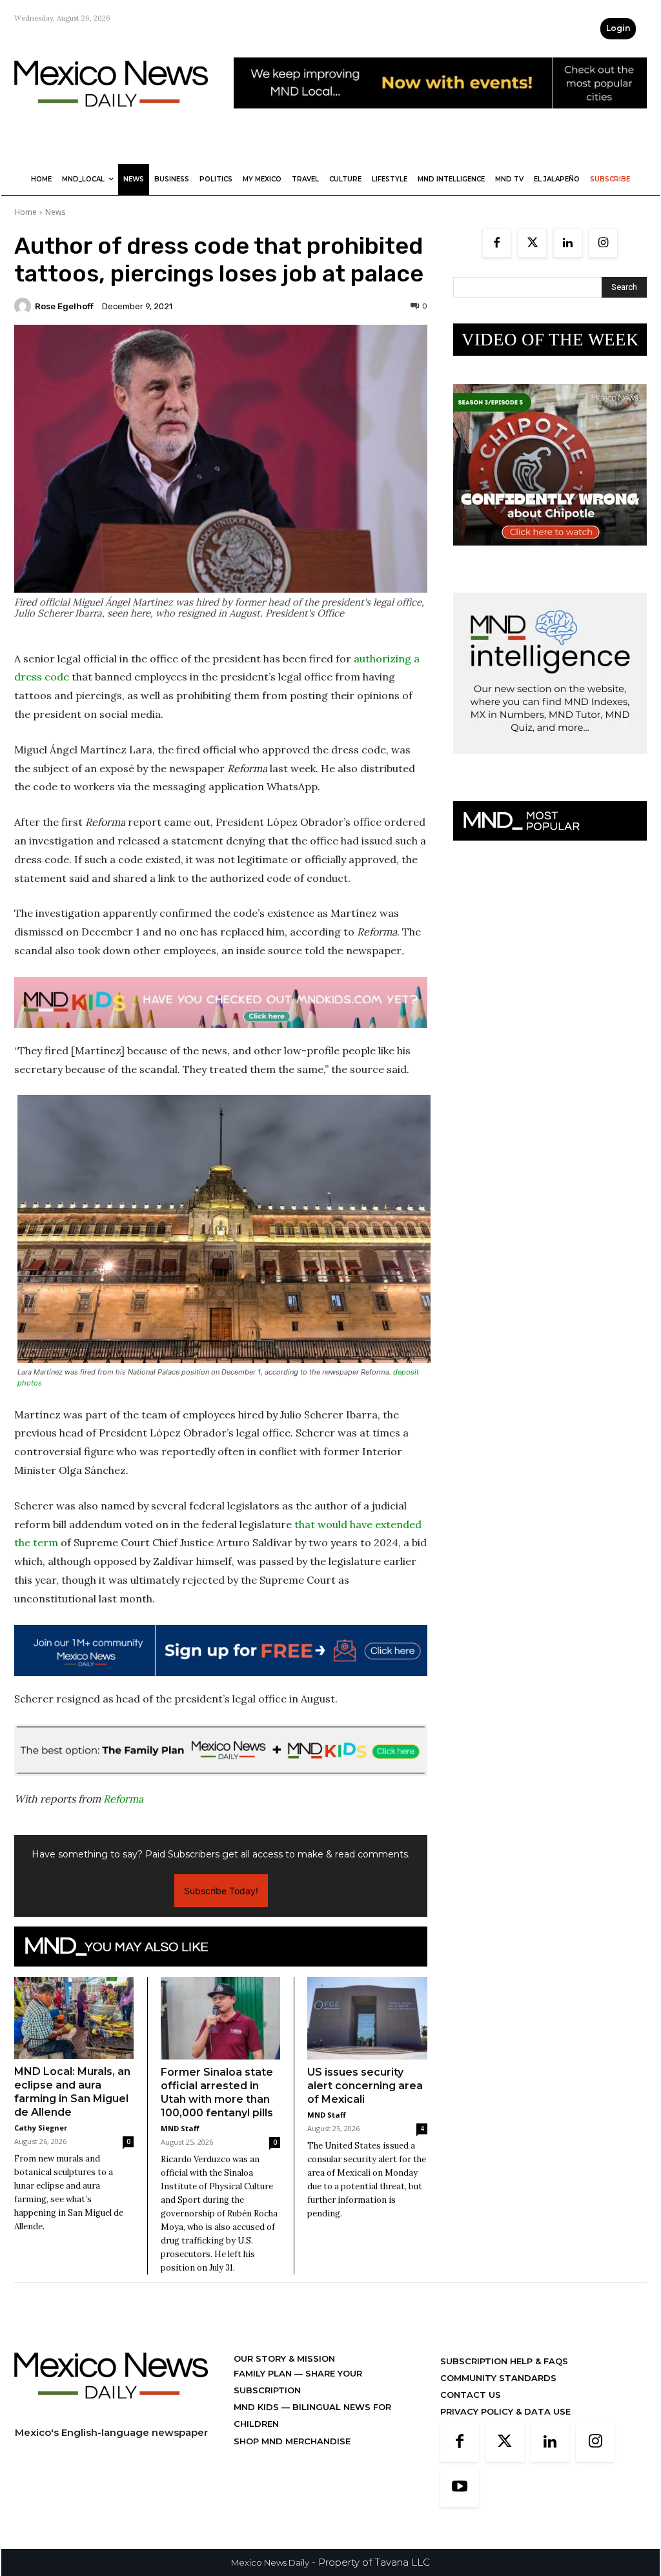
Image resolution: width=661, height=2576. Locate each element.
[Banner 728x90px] (221, 1002)
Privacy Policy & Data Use (505, 2411)
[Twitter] (532, 243)
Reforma (123, 1799)
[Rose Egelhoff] (25, 306)
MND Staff (180, 2128)
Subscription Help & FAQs (504, 2361)
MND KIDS (258, 2407)
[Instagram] (603, 243)
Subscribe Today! (221, 1891)
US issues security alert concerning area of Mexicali (365, 2086)
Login (618, 28)
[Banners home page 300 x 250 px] (550, 556)
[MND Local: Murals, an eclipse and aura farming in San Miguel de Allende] (74, 2018)
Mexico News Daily (270, 2562)
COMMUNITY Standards (498, 2378)
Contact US (471, 2395)
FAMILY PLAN (264, 2373)
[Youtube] (460, 2488)
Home (25, 212)
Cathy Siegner (41, 2128)
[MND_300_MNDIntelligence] (550, 764)
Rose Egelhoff (64, 306)
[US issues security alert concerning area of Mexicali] (367, 2018)
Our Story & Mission (284, 2358)
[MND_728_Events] (440, 118)
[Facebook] (497, 243)
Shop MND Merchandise (292, 2441)
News (55, 212)
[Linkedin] (568, 243)
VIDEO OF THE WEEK (550, 340)
